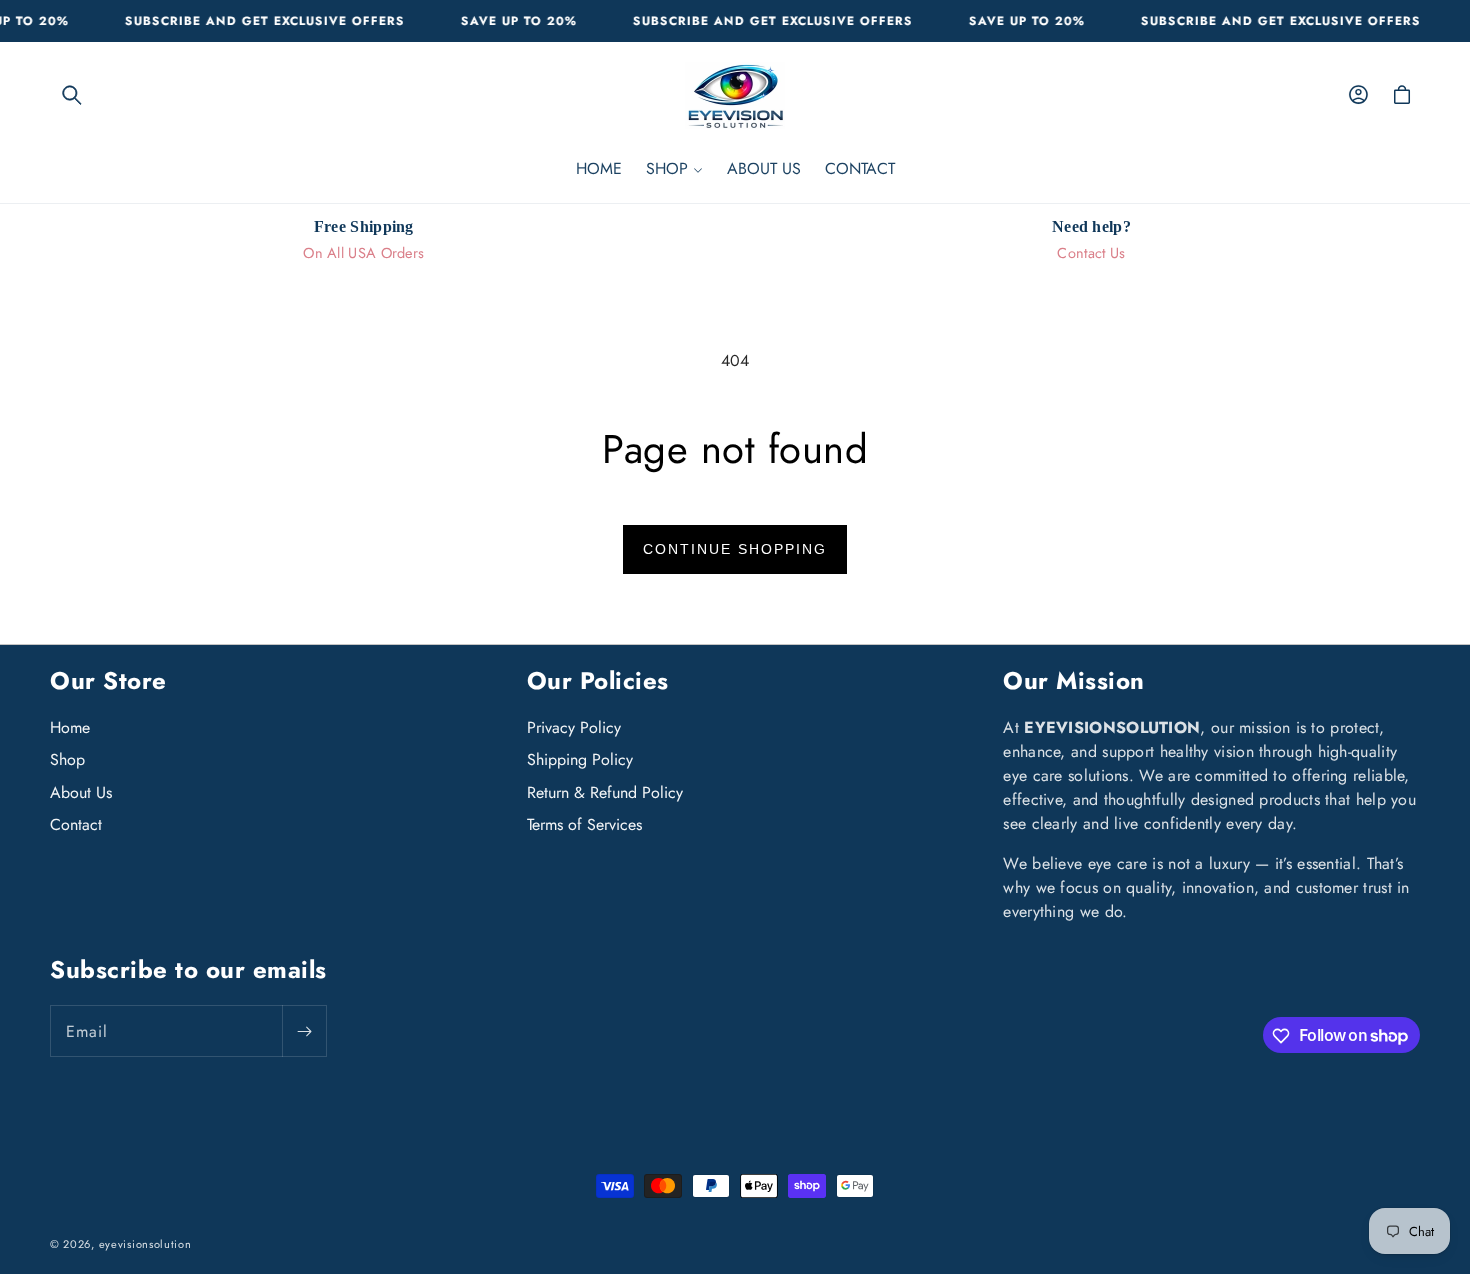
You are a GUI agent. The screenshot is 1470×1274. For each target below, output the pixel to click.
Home (70, 728)
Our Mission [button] (1074, 680)
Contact (76, 825)
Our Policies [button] (598, 680)
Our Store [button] (108, 680)
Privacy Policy (574, 728)
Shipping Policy (580, 760)
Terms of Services (584, 825)
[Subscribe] (304, 1032)
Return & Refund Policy (605, 792)
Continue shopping (735, 549)
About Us (81, 792)
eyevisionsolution (145, 1244)
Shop (67, 760)
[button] (72, 95)
